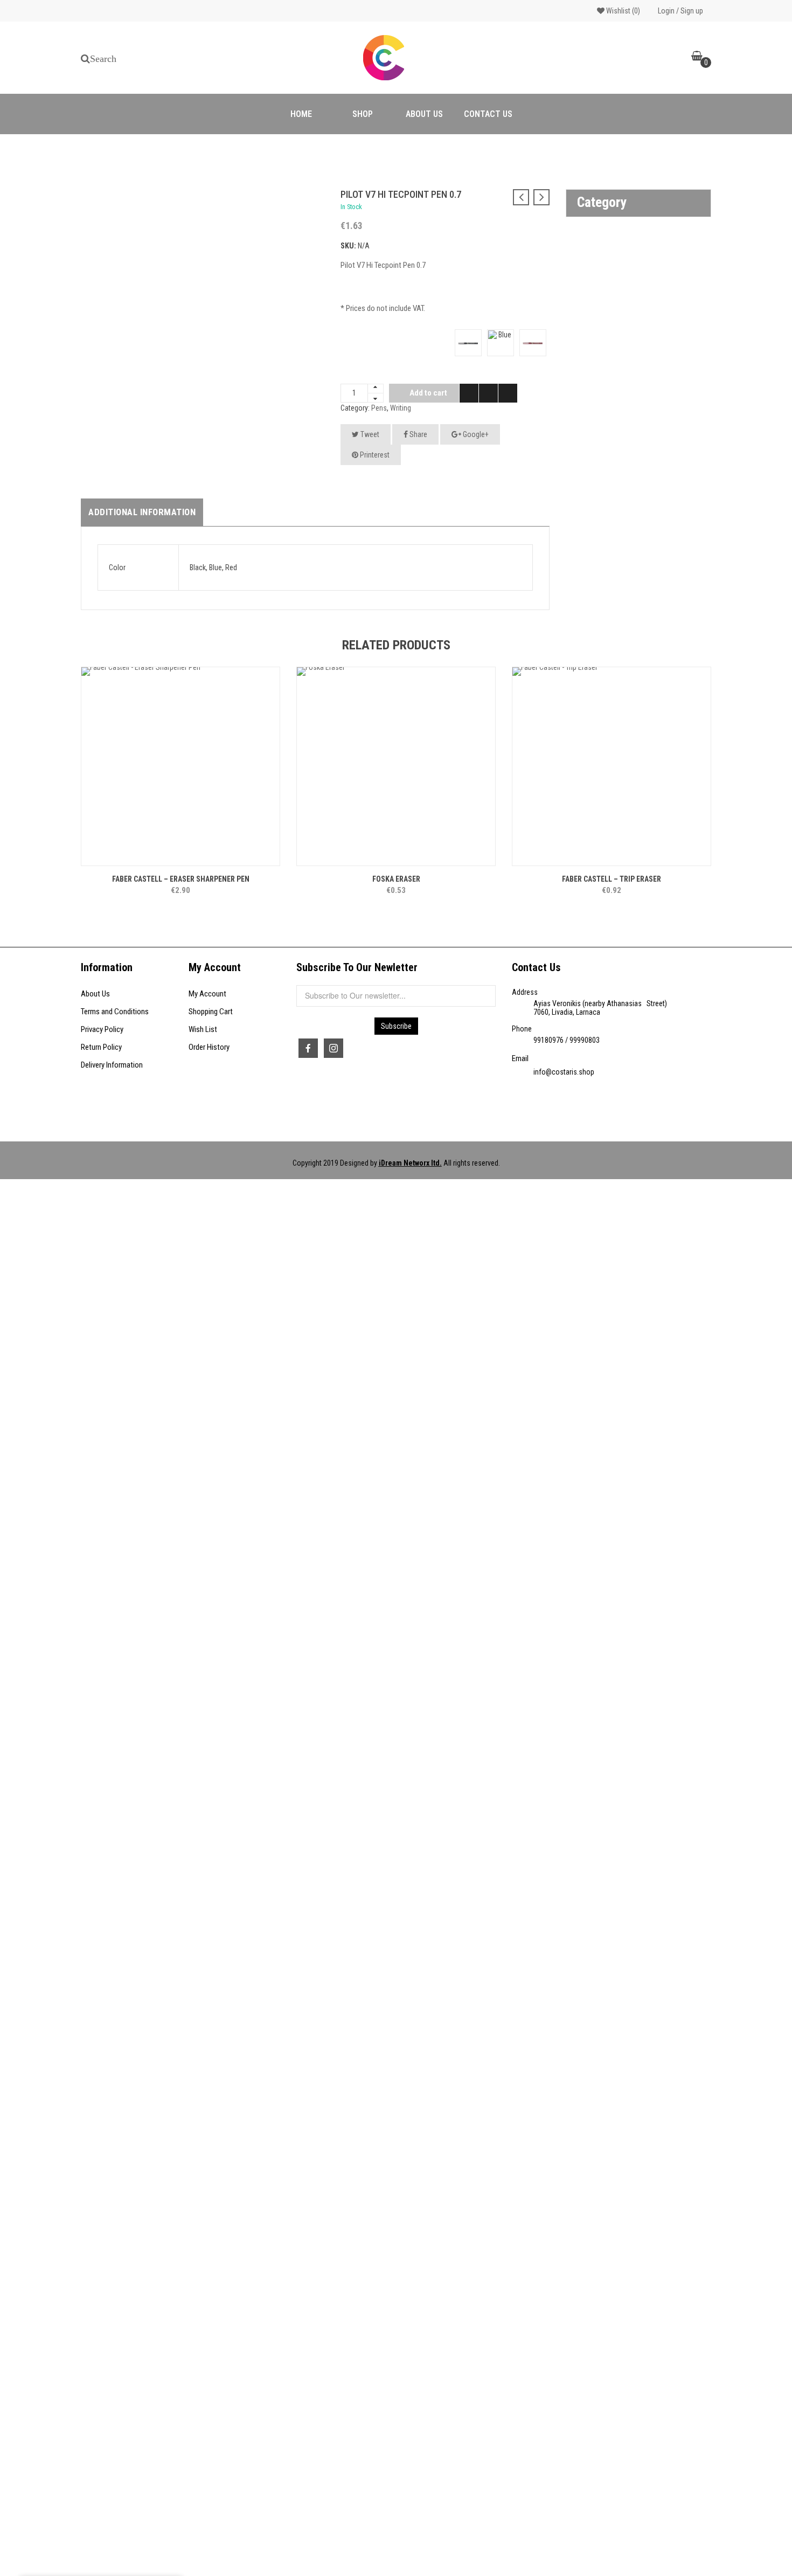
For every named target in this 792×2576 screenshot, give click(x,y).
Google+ (475, 434)
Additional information (142, 512)
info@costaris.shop (564, 1072)
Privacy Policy (102, 1029)
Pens (379, 408)
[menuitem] (301, 114)
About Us (95, 994)
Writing (401, 408)
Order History (209, 1047)
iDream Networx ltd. (410, 1163)
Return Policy (101, 1047)
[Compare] (488, 393)
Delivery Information (112, 1065)
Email (520, 1058)
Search (103, 59)
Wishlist (622, 11)
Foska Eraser (396, 879)
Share (418, 434)
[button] (98, 199)
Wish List (203, 1029)
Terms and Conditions (115, 1012)
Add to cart (428, 393)
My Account (207, 994)
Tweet (369, 434)
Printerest (374, 455)
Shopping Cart (211, 1012)
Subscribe (396, 1026)
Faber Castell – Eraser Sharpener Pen (181, 879)
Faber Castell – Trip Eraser (612, 879)
